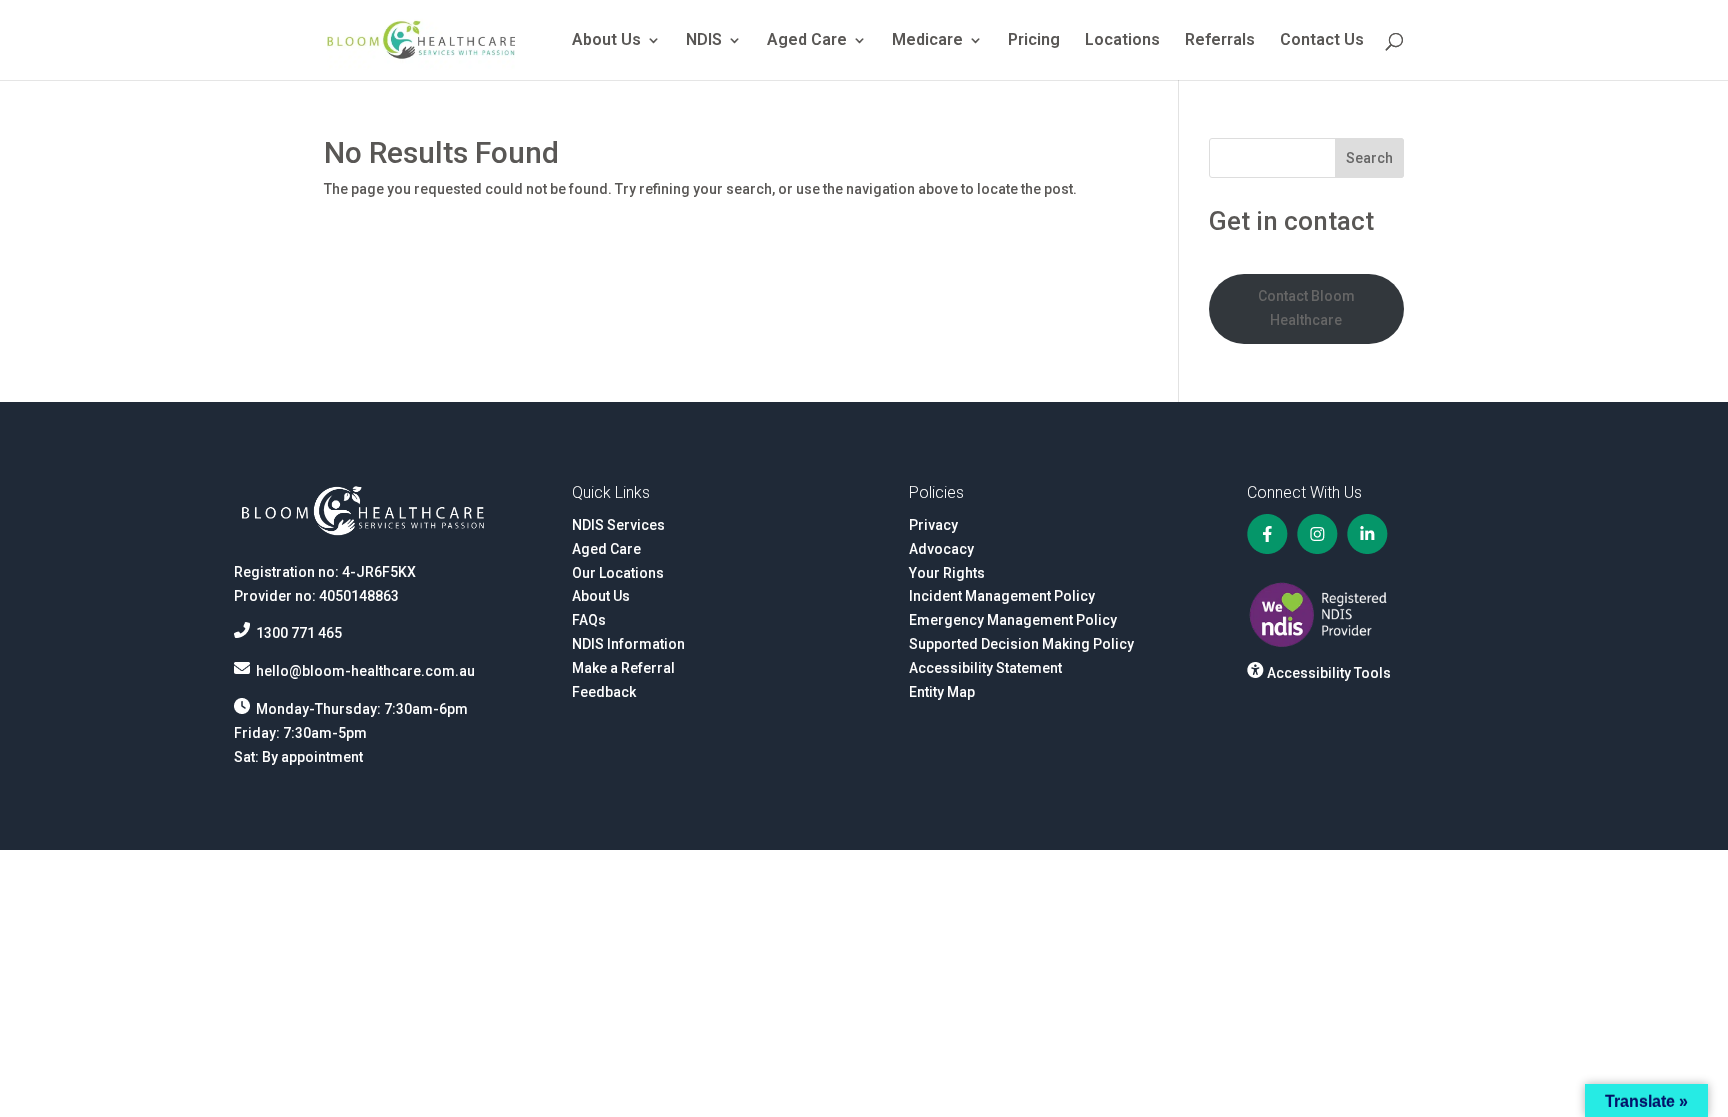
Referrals (1220, 41)
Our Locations (618, 573)
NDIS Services (618, 525)
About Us (606, 41)
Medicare (927, 41)
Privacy (933, 525)
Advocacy (941, 549)
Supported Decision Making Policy (1021, 644)
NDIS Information (628, 644)
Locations (1122, 41)
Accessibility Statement (985, 668)
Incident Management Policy (1002, 596)
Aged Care (807, 41)
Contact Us (1322, 41)
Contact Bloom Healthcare (1306, 308)
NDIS (704, 41)
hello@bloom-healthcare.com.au (365, 671)
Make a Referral (623, 668)
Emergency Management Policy (1013, 620)
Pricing (1034, 41)
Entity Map (942, 692)
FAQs (589, 620)
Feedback (604, 692)
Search (1369, 158)
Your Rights (947, 573)
